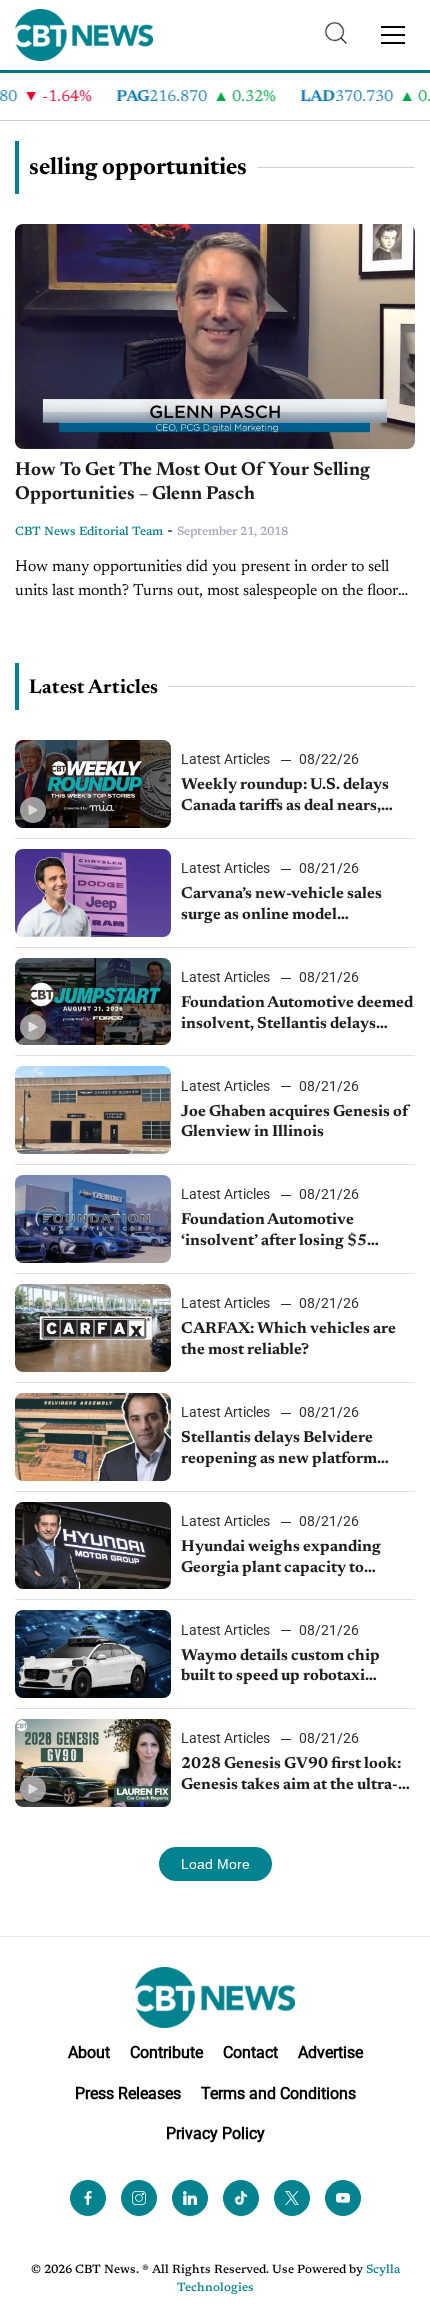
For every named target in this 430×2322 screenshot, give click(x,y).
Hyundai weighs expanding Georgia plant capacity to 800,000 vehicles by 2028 (281, 1559)
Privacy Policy (215, 2133)
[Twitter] (292, 2198)
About (89, 2052)
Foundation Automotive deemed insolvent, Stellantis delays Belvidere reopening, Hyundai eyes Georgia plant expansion (297, 1015)
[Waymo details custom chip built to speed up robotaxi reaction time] (93, 1654)
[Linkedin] (190, 2198)
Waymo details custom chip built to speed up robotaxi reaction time (280, 1668)
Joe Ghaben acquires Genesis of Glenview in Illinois (295, 1122)
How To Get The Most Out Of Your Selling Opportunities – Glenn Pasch (192, 483)
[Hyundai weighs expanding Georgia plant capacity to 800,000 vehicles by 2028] (93, 1546)
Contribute (166, 2052)
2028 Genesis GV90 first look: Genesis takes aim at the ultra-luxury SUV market (291, 1776)
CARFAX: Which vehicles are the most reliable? (288, 1339)
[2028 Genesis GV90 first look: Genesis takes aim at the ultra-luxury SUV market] (93, 1763)
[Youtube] (343, 2198)
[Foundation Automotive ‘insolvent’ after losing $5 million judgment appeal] (93, 1219)
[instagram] (139, 2198)
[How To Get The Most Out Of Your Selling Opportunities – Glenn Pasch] (215, 336)
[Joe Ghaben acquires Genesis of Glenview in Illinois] (93, 1110)
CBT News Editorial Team (89, 532)
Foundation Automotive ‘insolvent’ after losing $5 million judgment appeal (274, 1232)
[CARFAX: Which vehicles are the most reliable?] (93, 1328)
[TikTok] (241, 2198)
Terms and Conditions (278, 2093)
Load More (215, 1864)
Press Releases (128, 2093)
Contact (250, 2052)
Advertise (330, 2052)
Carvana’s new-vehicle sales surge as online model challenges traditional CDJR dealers (284, 906)
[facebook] (88, 2198)
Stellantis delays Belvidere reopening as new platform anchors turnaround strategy (285, 1450)
